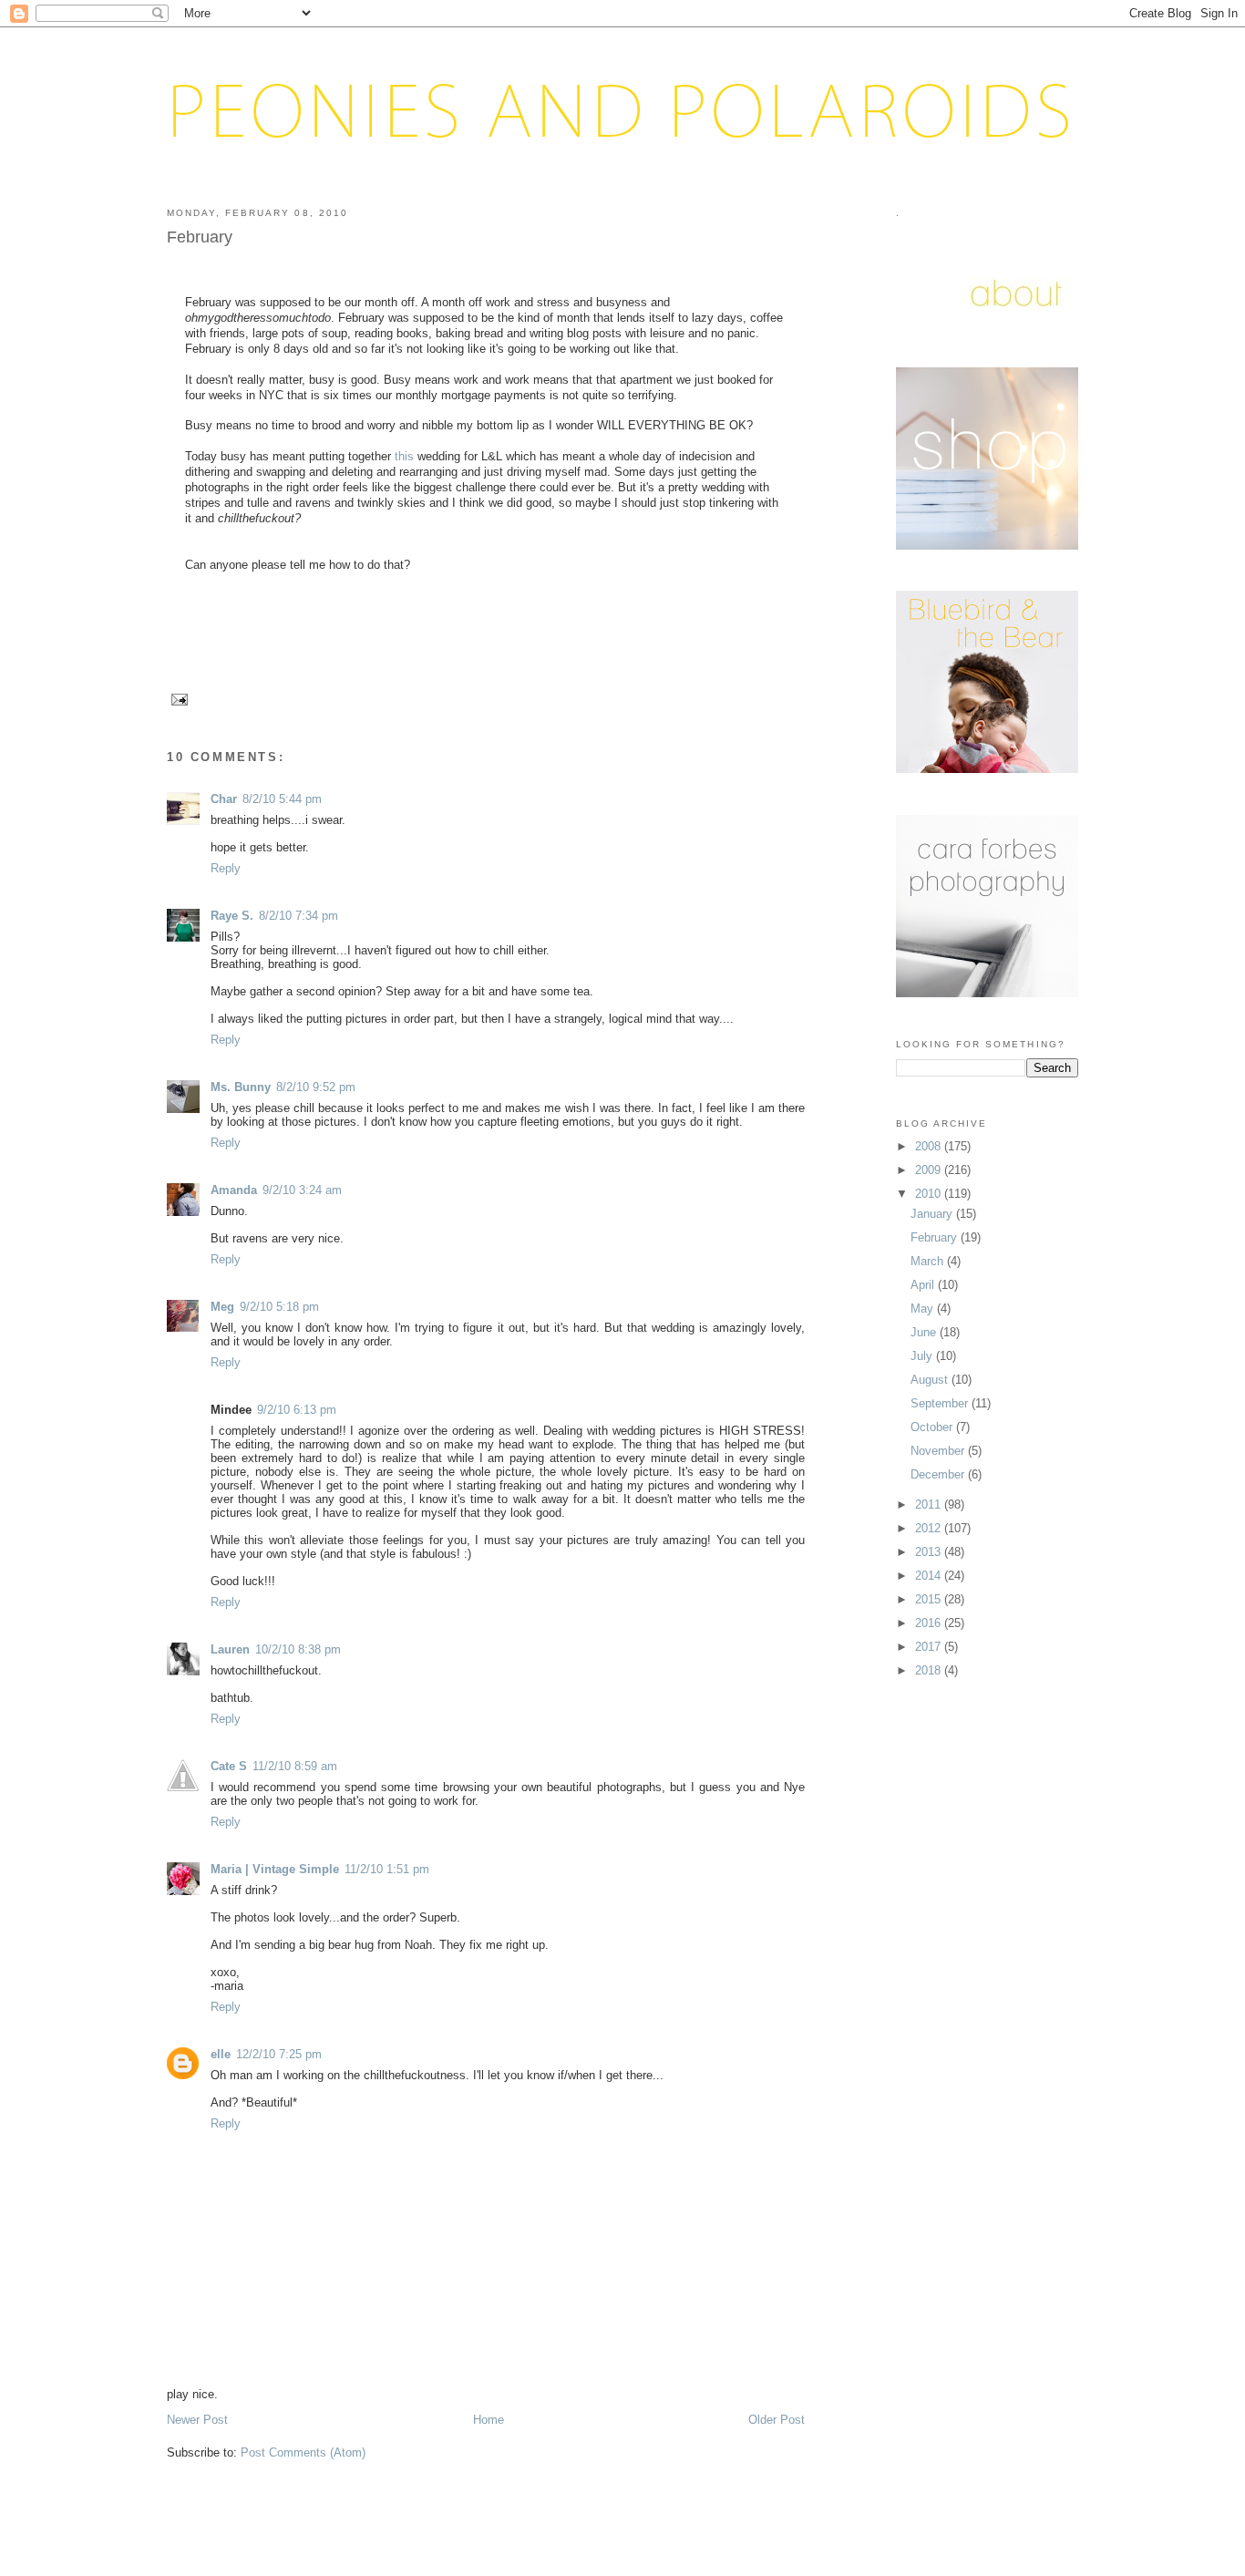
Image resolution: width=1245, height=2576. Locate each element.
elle (221, 2054)
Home (489, 2420)
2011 (930, 1504)
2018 (930, 1670)
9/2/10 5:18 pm (279, 1307)
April (924, 1285)
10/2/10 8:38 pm (298, 1649)
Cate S (229, 1766)
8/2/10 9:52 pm (316, 1087)
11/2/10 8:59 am (295, 1766)
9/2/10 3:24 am (302, 1190)
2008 (930, 1146)
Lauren (230, 1649)
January (933, 1214)
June (925, 1332)
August (931, 1380)
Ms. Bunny (241, 1087)
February (200, 237)
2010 (930, 1194)
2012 (930, 1528)
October (933, 1427)
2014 (930, 1576)
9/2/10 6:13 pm (297, 1410)
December (939, 1474)
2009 (930, 1170)
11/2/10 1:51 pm (387, 1869)
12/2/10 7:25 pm (279, 2054)
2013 (930, 1552)
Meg (222, 1307)
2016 (930, 1623)
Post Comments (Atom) (303, 2452)
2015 (930, 1599)
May (924, 1309)
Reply (226, 868)
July (923, 1356)
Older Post (777, 2420)
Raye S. (232, 916)
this (406, 456)
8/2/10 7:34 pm (298, 916)
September (941, 1403)
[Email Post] (177, 699)
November (939, 1451)
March (929, 1261)
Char (224, 799)
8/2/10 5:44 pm (282, 799)
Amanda (234, 1190)
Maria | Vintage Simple (275, 1869)
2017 (930, 1647)
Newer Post (197, 2420)
